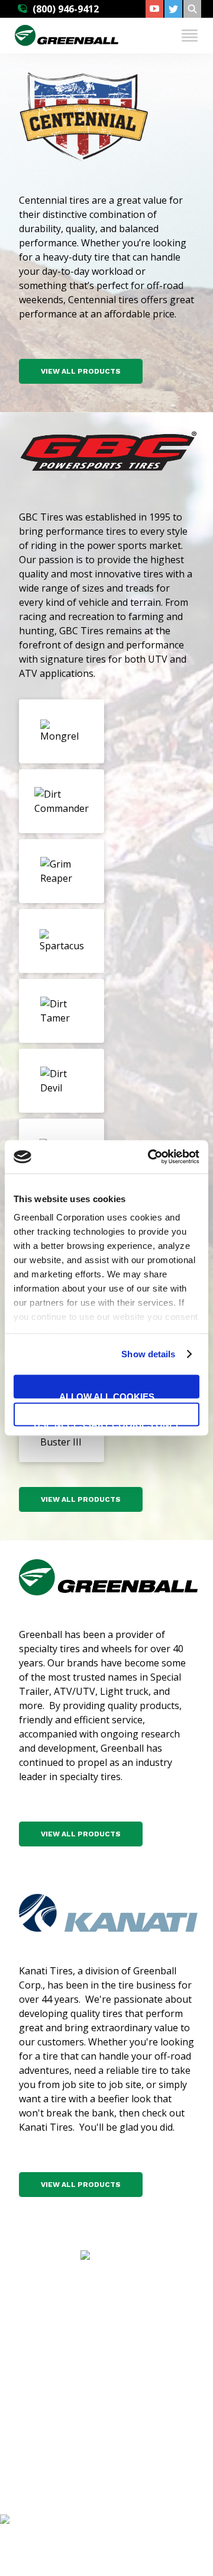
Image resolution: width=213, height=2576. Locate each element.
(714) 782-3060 (116, 2350)
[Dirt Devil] (62, 1081)
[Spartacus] (62, 941)
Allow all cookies (107, 1395)
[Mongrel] (62, 731)
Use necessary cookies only (107, 1423)
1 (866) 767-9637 (116, 2475)
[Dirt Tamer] (62, 1011)
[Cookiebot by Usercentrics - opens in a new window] (150, 1157)
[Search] (192, 9)
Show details (148, 1354)
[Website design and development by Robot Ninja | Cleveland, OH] (106, 2533)
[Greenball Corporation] (67, 43)
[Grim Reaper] (62, 871)
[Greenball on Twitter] (173, 9)
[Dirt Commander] (62, 801)
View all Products (81, 371)
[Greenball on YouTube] (154, 9)
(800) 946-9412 (66, 9)
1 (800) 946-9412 (116, 2413)
